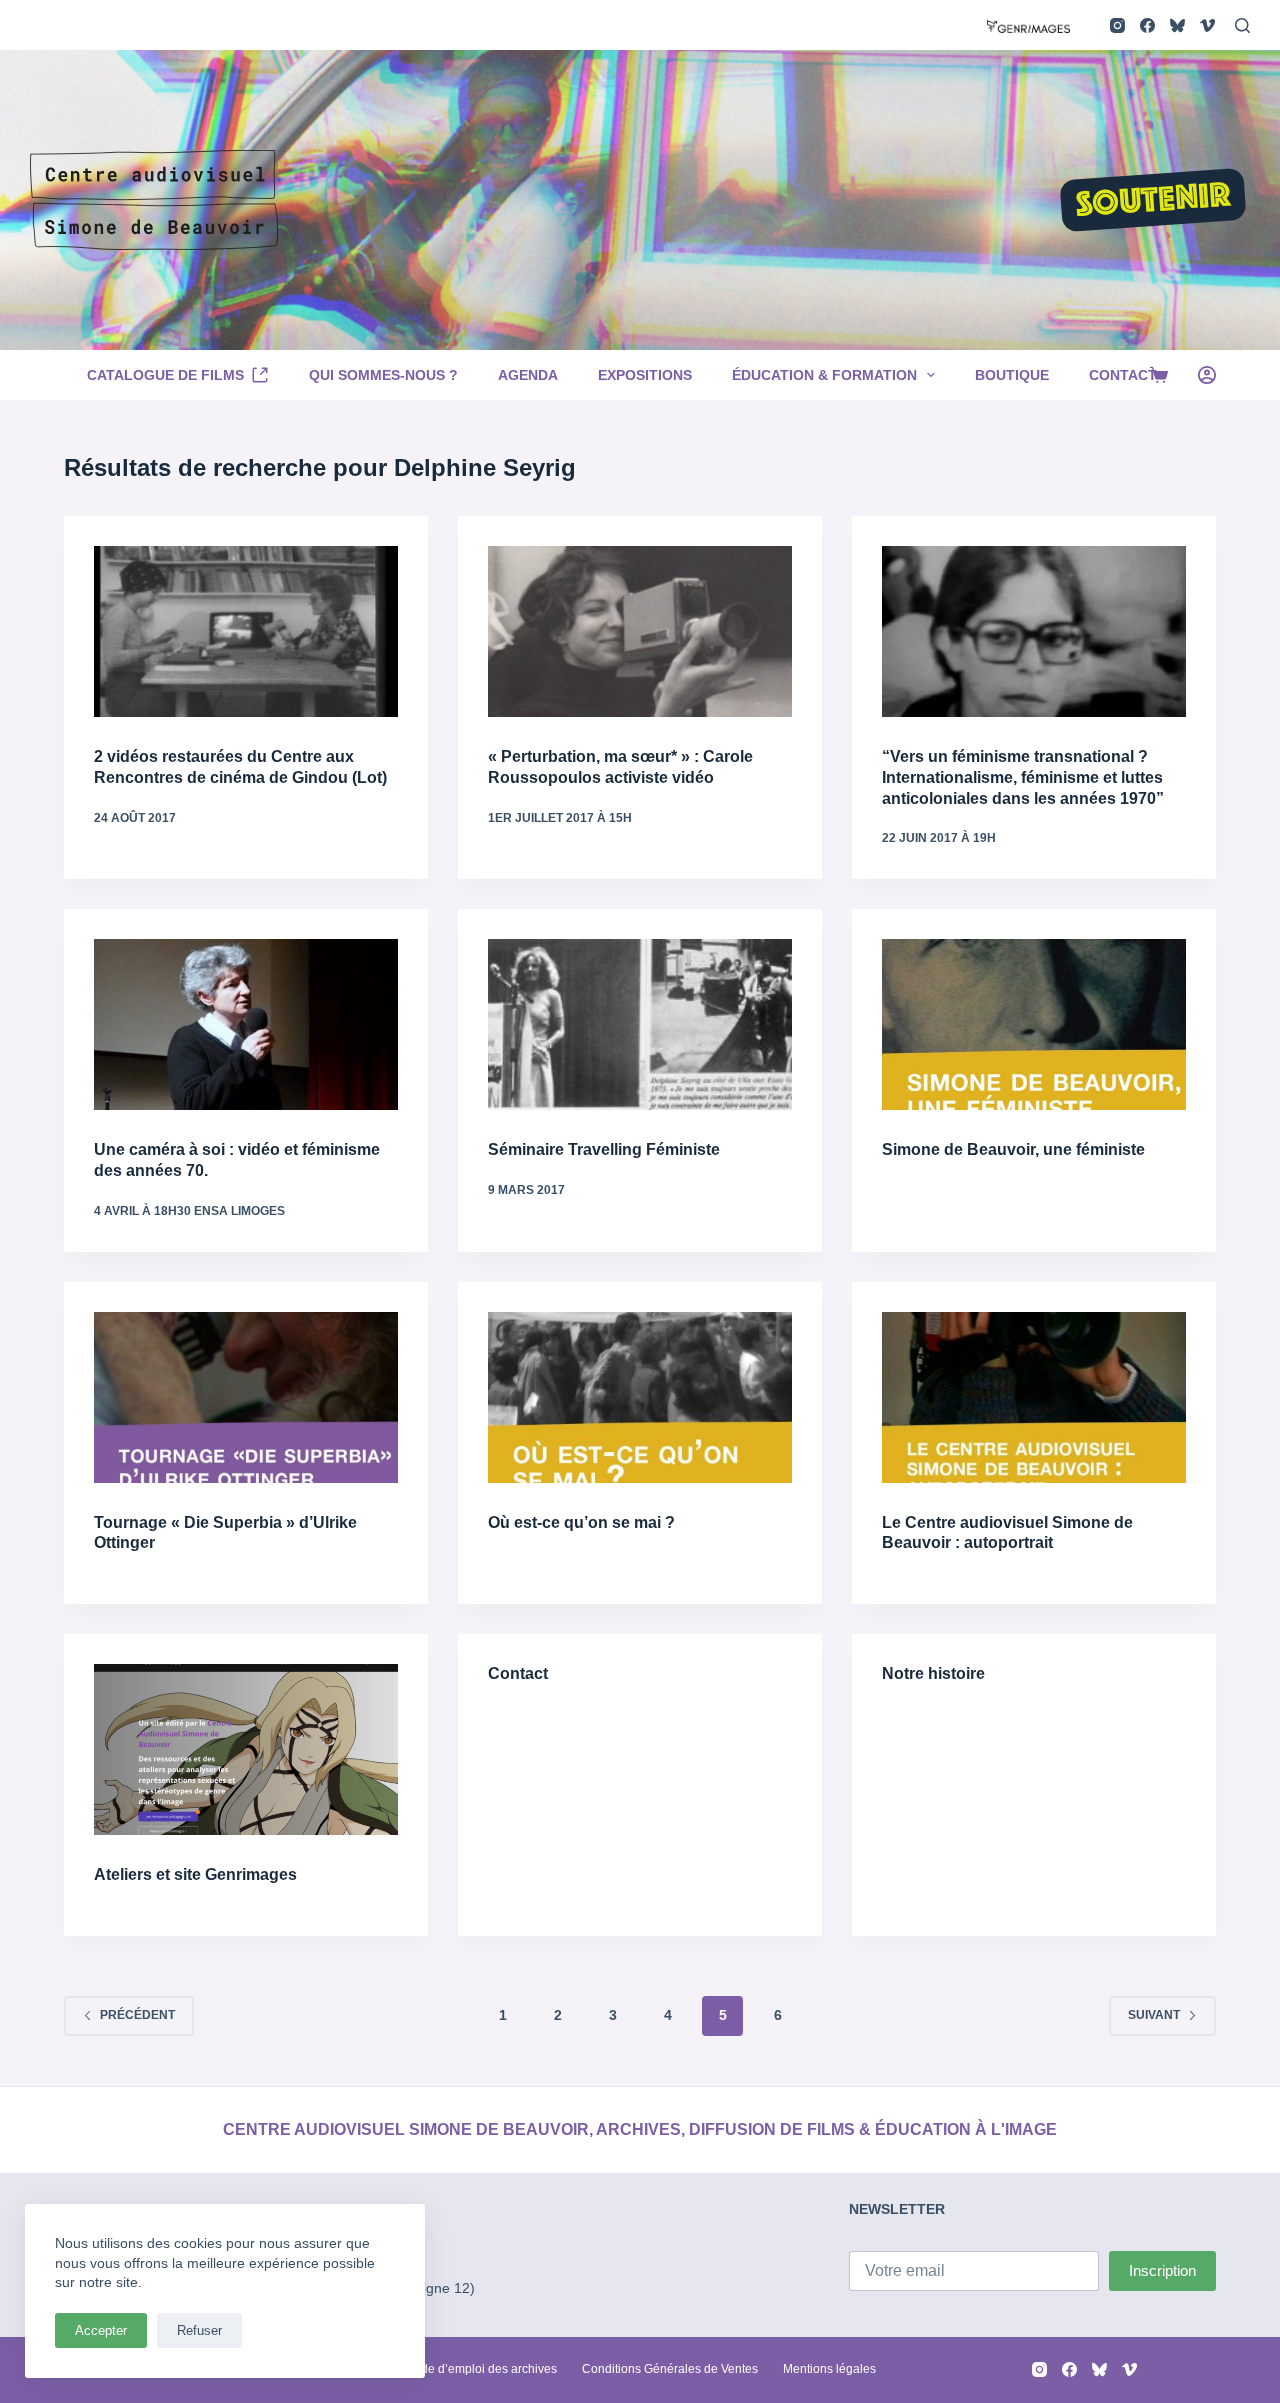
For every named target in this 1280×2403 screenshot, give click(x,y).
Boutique (1012, 375)
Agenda (528, 375)
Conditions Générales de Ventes (670, 2369)
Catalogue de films (165, 375)
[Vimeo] (1207, 25)
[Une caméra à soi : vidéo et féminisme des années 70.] (246, 1024)
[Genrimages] (1028, 24)
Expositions (645, 375)
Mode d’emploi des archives (480, 2369)
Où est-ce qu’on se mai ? (581, 1522)
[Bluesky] (1177, 25)
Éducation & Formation (824, 375)
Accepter (101, 2330)
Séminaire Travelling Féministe (604, 1149)
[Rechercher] (1242, 25)
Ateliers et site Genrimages (195, 1874)
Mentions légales (829, 2369)
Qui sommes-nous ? (383, 375)
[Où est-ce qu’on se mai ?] (640, 1397)
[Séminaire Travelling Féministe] (640, 1024)
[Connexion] (1207, 375)
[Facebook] (1147, 25)
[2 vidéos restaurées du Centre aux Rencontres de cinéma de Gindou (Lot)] (246, 631)
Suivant (1154, 2015)
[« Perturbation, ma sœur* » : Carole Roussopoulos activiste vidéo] (640, 631)
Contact (1123, 375)
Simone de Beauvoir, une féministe (1013, 1149)
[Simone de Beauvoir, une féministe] (1034, 1024)
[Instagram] (1117, 25)
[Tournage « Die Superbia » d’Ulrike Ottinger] (246, 1397)
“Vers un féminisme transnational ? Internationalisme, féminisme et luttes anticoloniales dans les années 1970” (1023, 777)
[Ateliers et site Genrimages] (246, 1749)
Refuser (199, 2330)
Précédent (137, 2015)
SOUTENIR (1153, 202)
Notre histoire (933, 1673)
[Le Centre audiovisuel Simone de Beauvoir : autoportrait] (1034, 1397)
